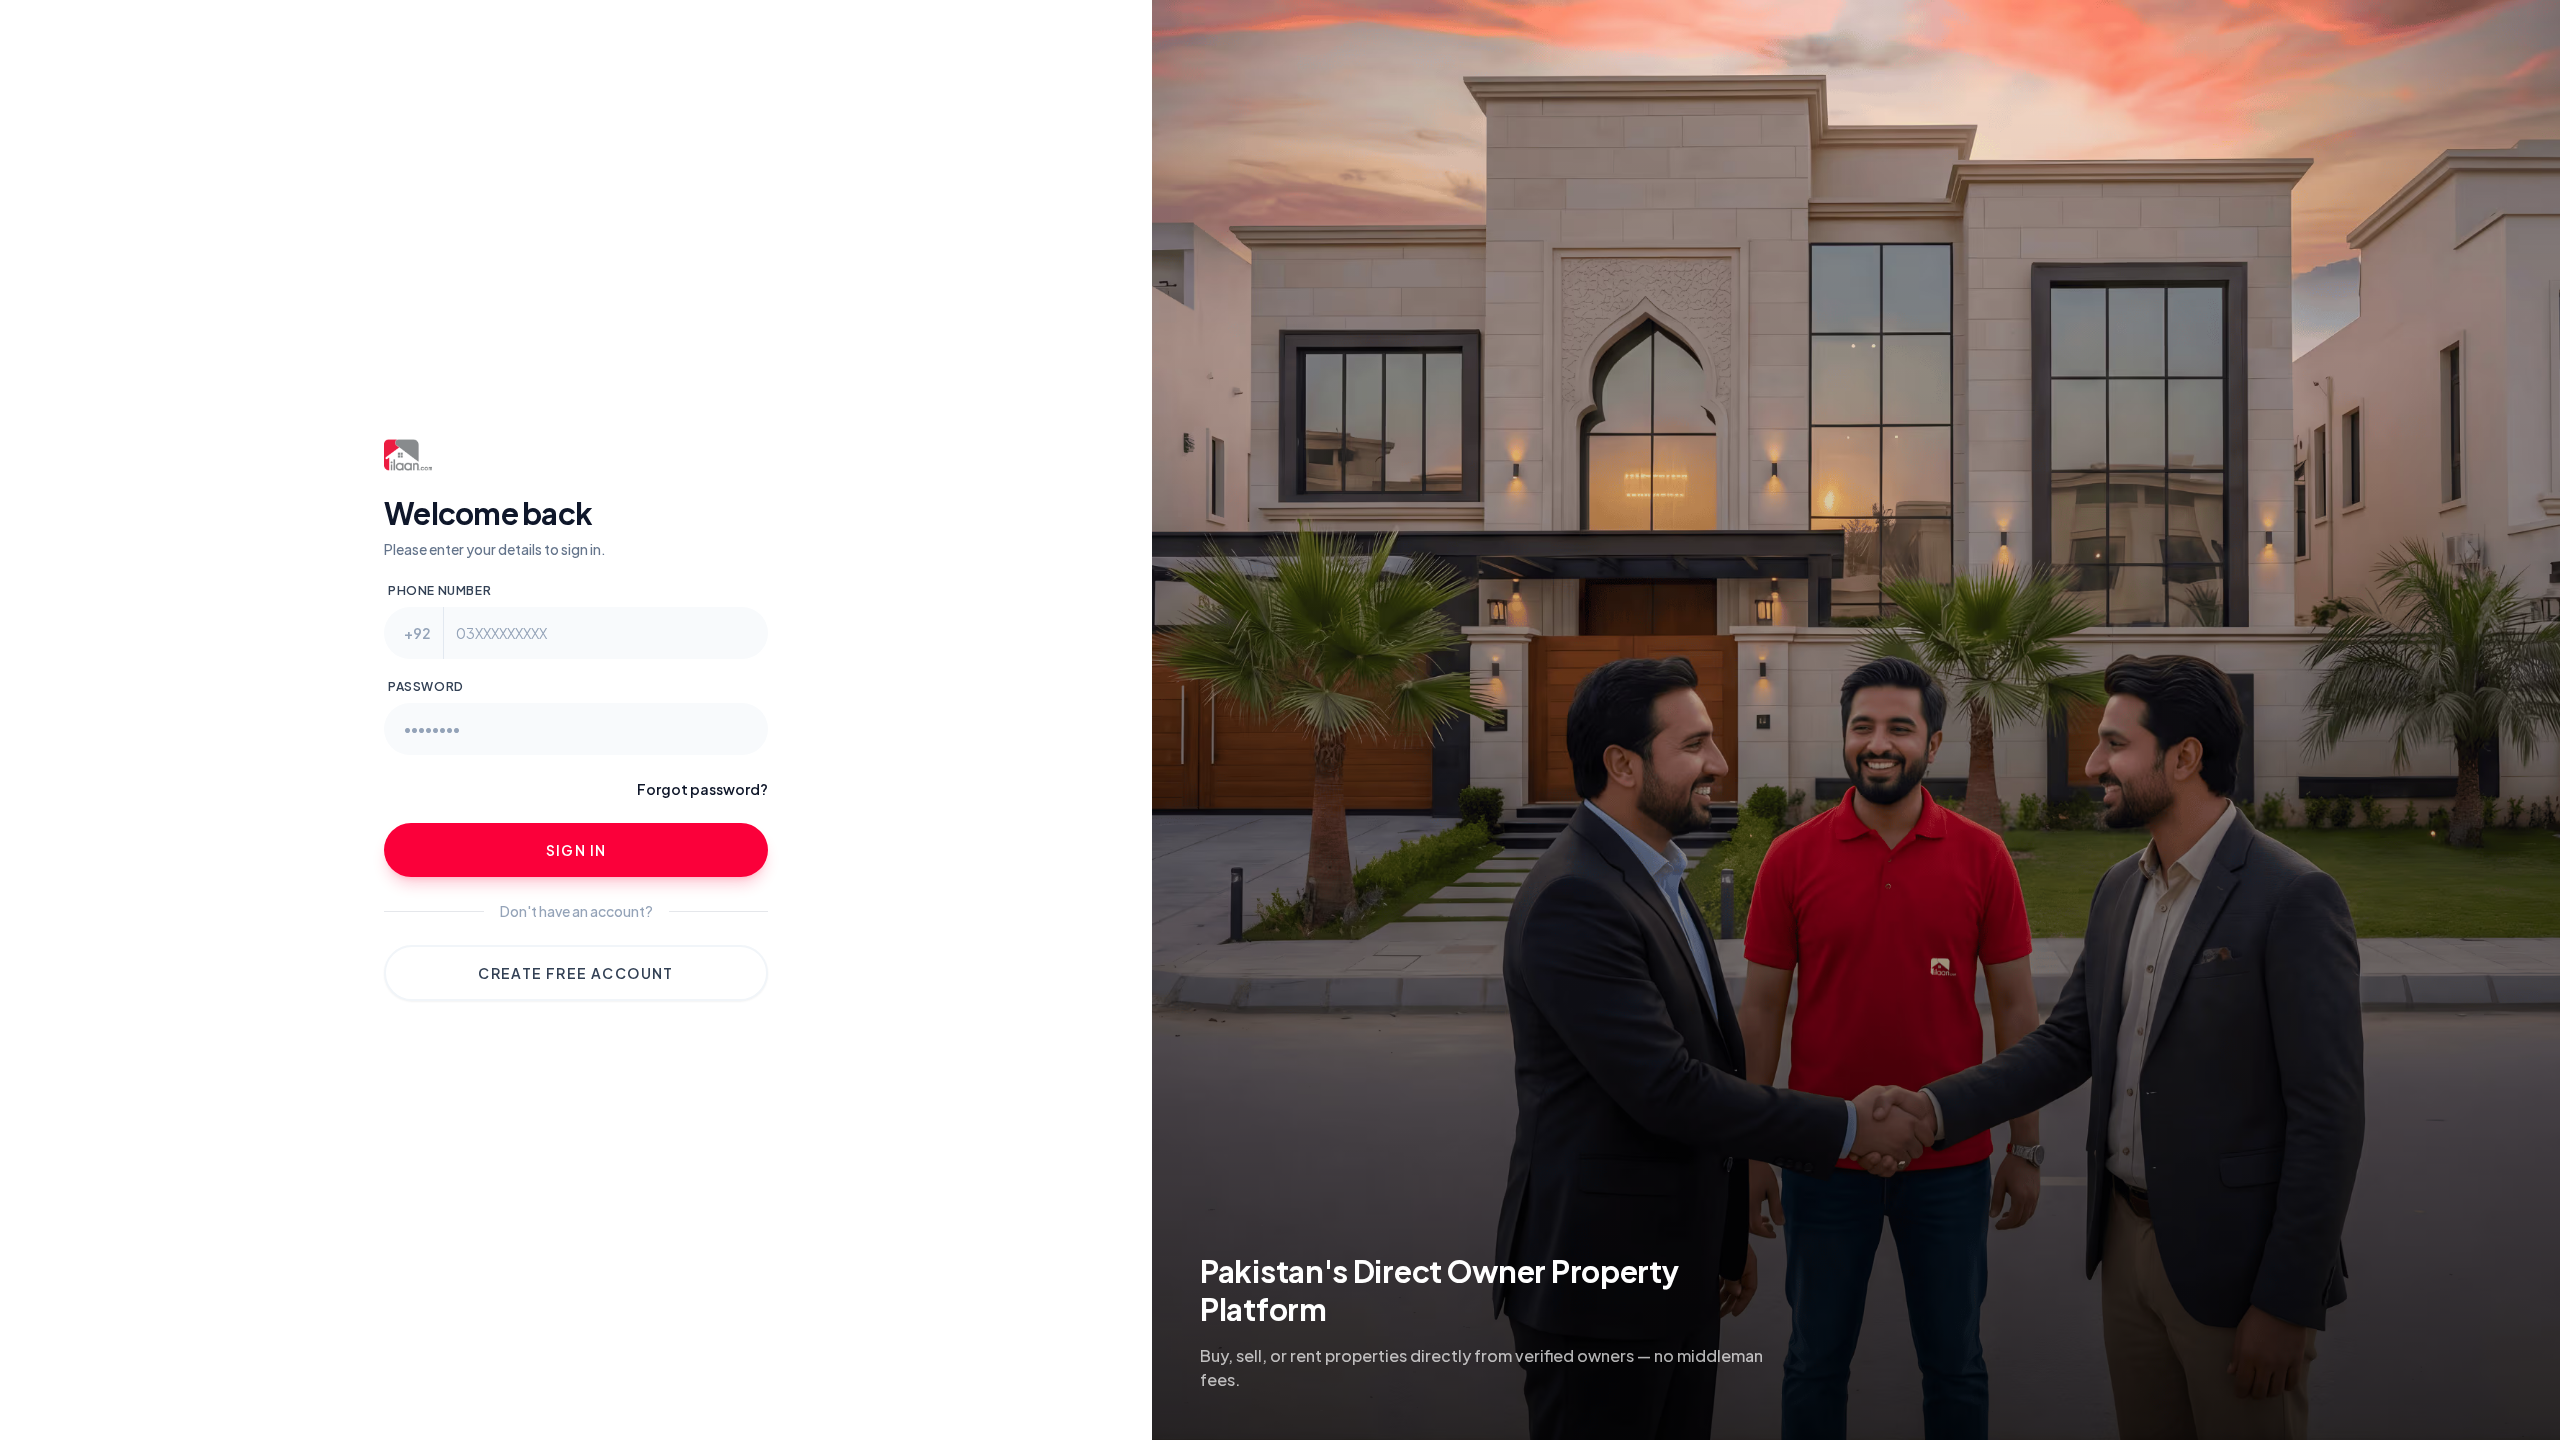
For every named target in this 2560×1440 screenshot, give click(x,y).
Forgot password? (702, 789)
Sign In (576, 850)
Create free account (576, 973)
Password (426, 686)
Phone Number (439, 590)
